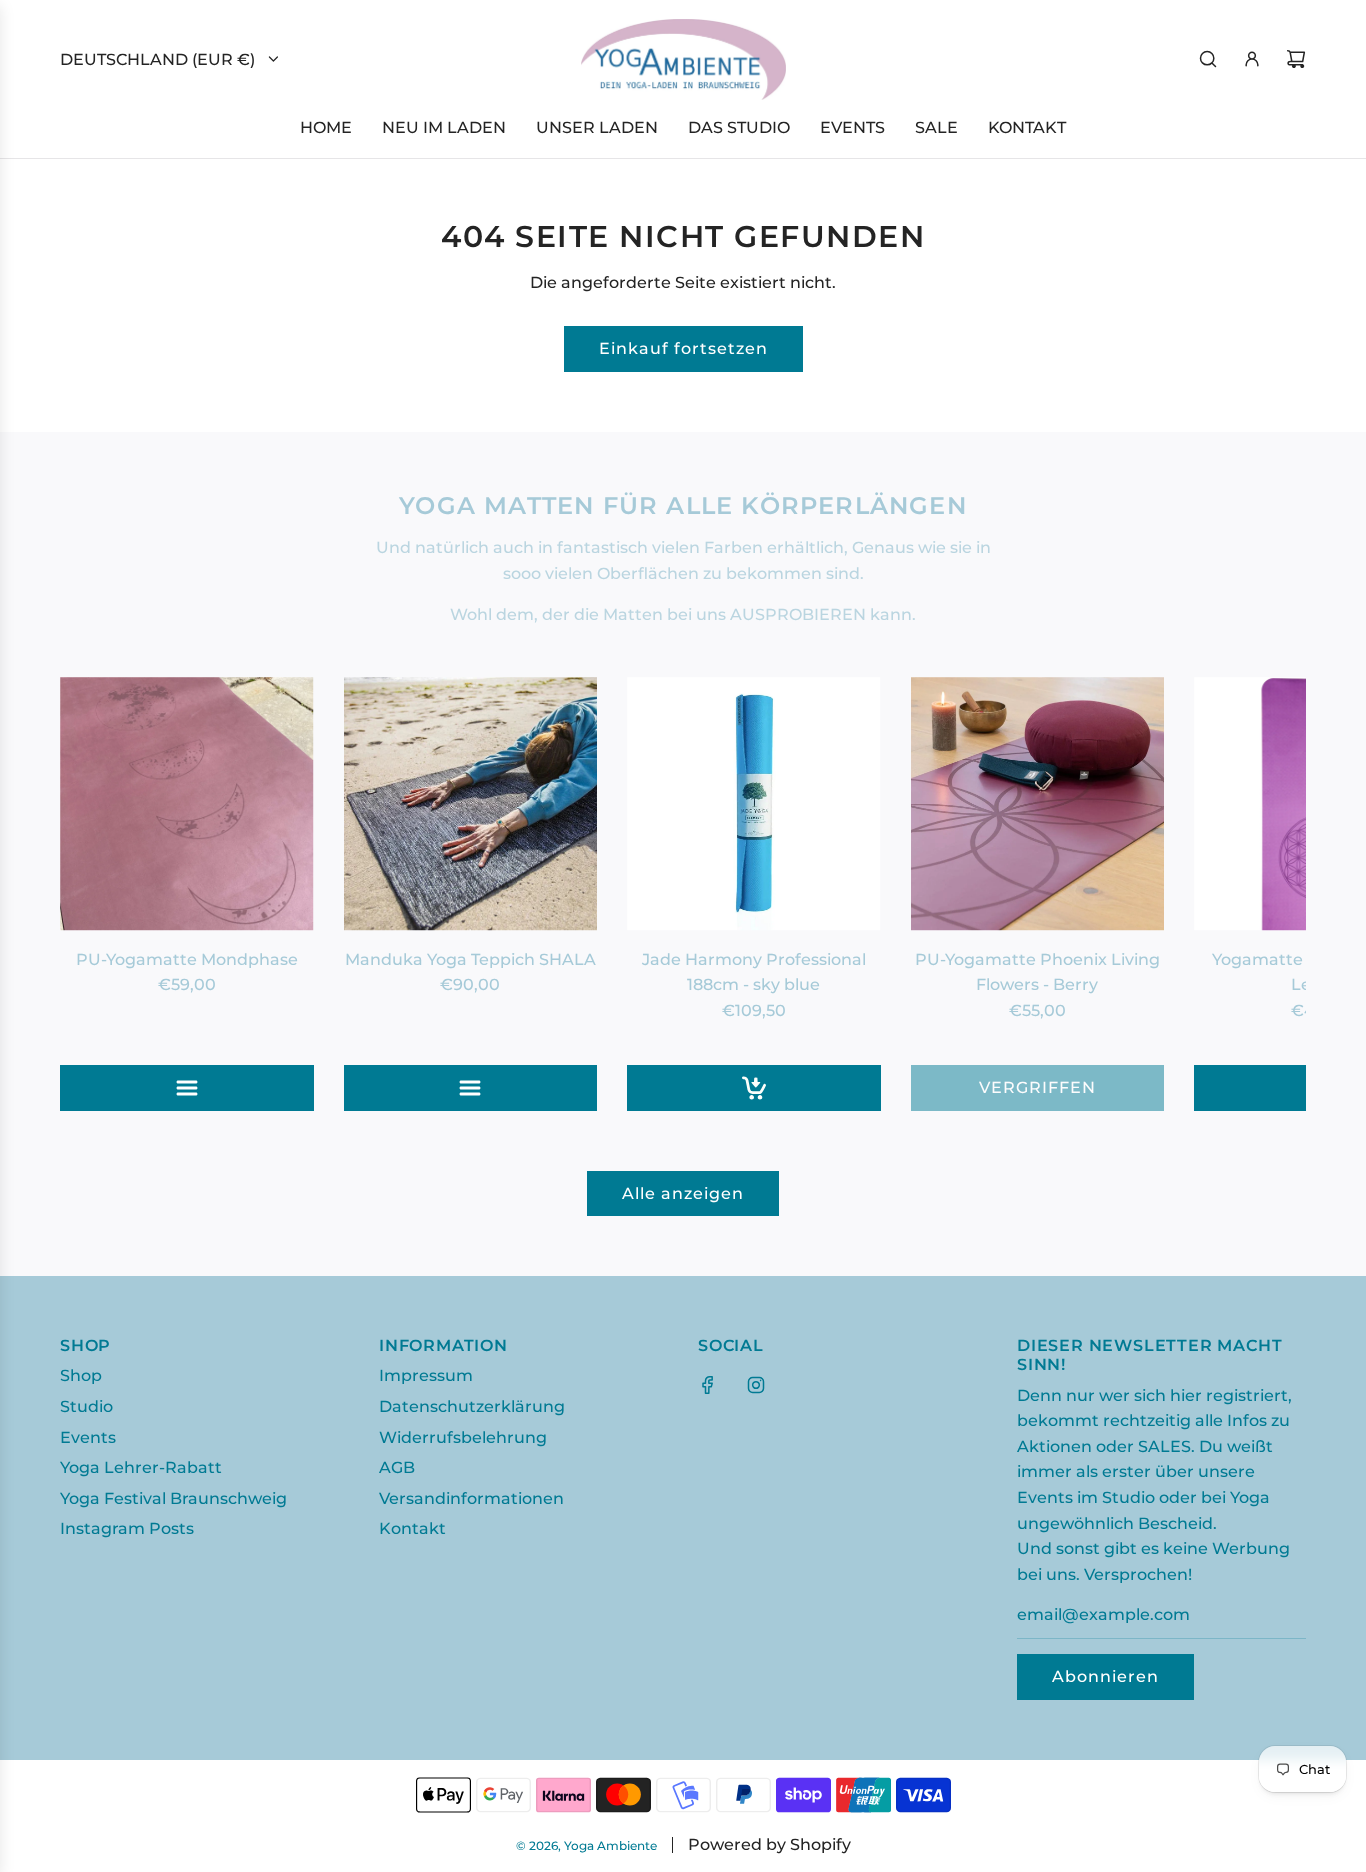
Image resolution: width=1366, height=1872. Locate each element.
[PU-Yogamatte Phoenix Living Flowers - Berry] (1038, 804)
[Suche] (1208, 59)
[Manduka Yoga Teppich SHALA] (471, 804)
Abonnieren (1105, 1676)
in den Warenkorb (754, 1087)
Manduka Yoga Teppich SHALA (470, 959)
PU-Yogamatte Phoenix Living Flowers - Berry (1037, 972)
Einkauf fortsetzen (683, 348)
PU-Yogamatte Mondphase (187, 959)
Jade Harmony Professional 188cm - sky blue (754, 972)
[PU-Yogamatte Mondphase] (187, 804)
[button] (97, 894)
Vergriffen (1037, 1087)
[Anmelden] (1252, 59)
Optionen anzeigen (186, 1087)
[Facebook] (708, 1385)
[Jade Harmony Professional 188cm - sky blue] (754, 804)
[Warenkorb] (1296, 59)
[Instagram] (756, 1385)
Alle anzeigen (683, 1193)
